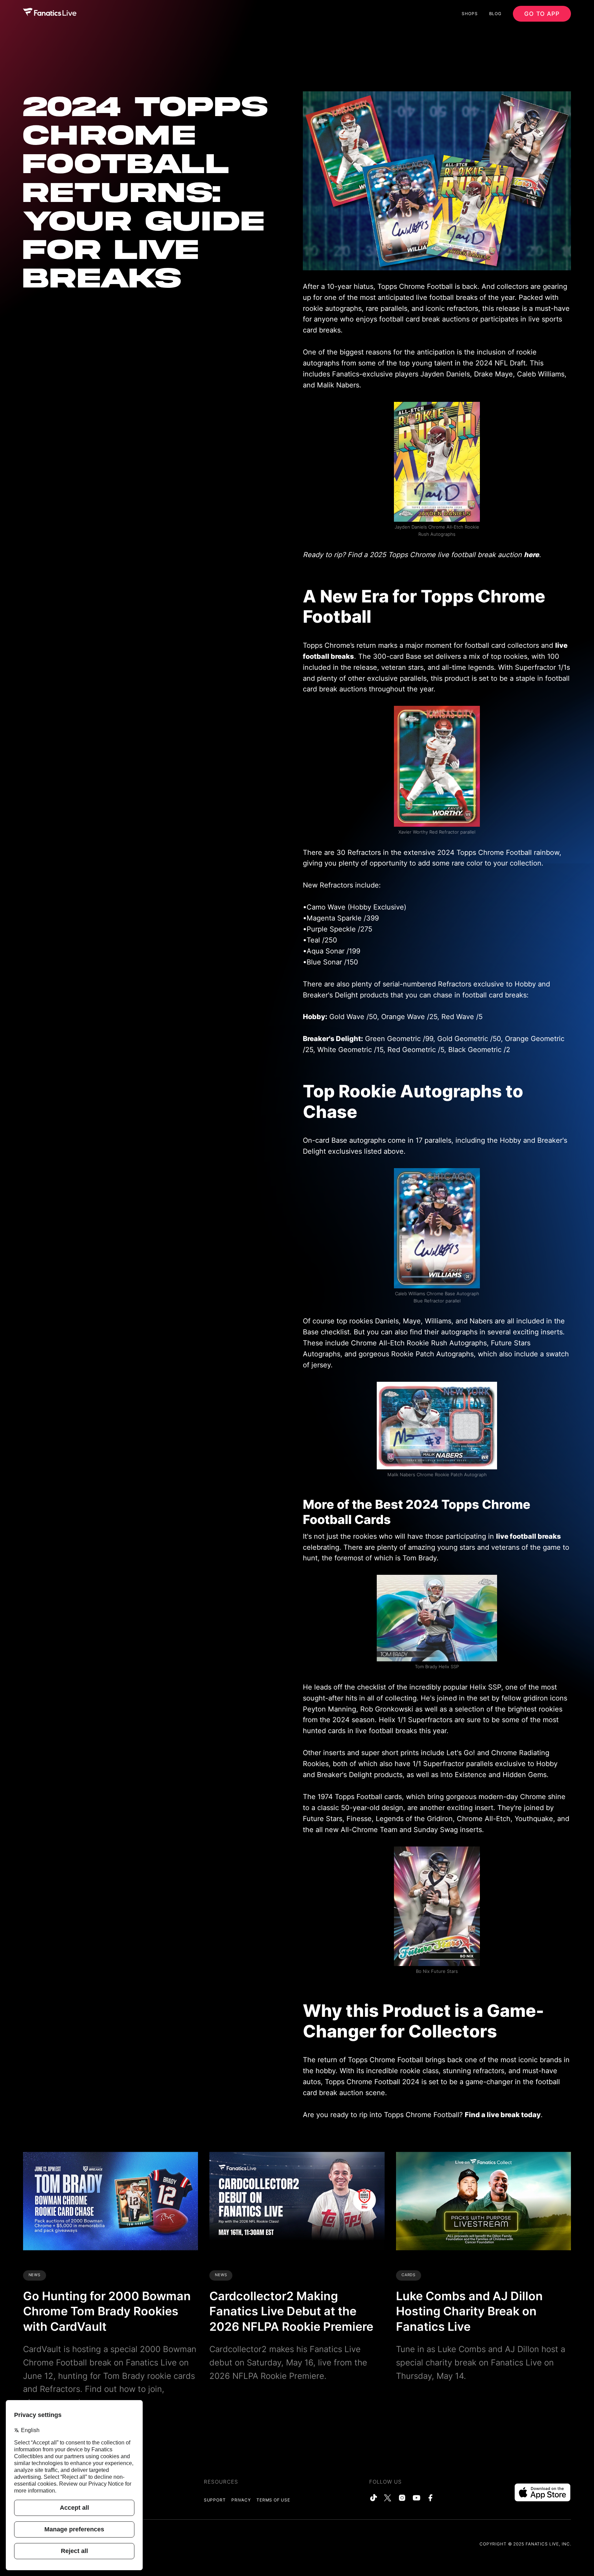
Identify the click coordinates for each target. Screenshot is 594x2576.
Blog (495, 14)
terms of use (273, 2500)
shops (470, 14)
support (215, 2500)
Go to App (542, 14)
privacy (241, 2500)
